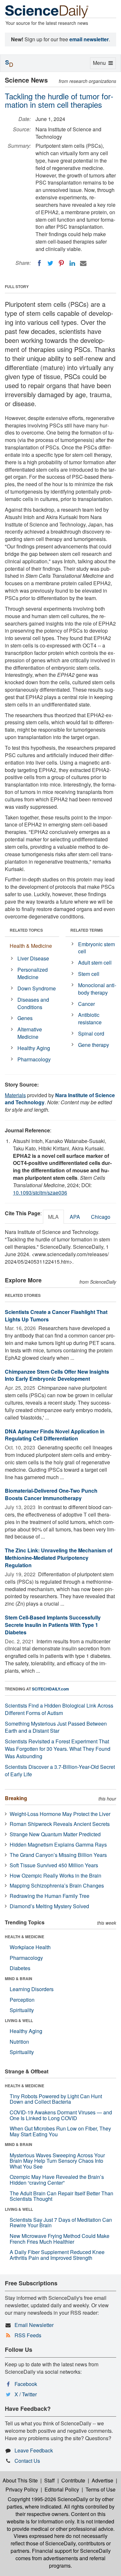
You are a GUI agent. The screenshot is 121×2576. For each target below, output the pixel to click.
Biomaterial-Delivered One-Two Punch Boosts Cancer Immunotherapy (51, 1494)
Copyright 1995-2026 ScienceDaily (48, 2499)
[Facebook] (39, 263)
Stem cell (89, 974)
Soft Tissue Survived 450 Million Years (54, 1865)
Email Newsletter (34, 2325)
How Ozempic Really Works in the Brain (55, 1875)
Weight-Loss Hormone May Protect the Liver (60, 1814)
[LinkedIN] (72, 263)
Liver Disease (33, 958)
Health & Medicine (31, 946)
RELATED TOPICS (26, 930)
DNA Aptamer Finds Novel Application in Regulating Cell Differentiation (55, 1435)
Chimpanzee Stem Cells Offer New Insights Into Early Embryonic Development (57, 1375)
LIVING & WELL (19, 2020)
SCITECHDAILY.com (50, 1689)
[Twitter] (50, 263)
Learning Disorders (32, 1989)
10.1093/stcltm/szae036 (40, 1193)
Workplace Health (30, 1947)
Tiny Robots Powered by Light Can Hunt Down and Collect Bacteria (56, 2099)
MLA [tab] (53, 1217)
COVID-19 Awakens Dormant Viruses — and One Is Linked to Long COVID (61, 2115)
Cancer (86, 1004)
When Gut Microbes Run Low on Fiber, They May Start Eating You (60, 2131)
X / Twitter (26, 2394)
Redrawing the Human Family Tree (50, 1896)
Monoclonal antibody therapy (97, 989)
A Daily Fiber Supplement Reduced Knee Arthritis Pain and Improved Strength (57, 2255)
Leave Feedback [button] (34, 2450)
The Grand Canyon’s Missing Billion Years (58, 1855)
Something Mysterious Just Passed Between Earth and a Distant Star (56, 1727)
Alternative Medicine (30, 1033)
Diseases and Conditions (33, 1003)
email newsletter (89, 39)
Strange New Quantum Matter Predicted (55, 1834)
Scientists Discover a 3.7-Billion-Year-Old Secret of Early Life (60, 1770)
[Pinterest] (61, 263)
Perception (22, 2000)
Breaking (16, 1798)
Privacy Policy (22, 2489)
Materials (15, 1095)
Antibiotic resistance (90, 1018)
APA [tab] (75, 1217)
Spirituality (22, 2010)
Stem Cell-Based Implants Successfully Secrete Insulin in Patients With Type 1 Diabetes (53, 1625)
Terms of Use (101, 2489)
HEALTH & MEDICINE (25, 1937)
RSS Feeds (28, 2335)
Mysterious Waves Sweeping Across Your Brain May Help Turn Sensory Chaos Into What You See (57, 2161)
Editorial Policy (62, 2489)
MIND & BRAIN (19, 1979)
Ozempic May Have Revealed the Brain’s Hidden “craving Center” (57, 2180)
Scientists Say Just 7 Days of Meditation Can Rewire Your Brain (61, 2223)
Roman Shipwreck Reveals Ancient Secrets (60, 1824)
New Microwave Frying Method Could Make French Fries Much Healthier (60, 2239)
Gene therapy (94, 1045)
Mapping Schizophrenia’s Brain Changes (57, 1885)
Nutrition (19, 2042)
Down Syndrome (37, 988)
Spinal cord (91, 1033)
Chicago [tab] (101, 1217)
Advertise (102, 2480)
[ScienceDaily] (47, 11)
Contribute (73, 2480)
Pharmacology (34, 1059)
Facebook (26, 2384)
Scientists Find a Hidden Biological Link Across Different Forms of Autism (59, 1709)
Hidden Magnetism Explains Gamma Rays (58, 1844)
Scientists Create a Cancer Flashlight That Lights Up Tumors (56, 1316)
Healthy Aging (34, 1048)
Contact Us (27, 2461)
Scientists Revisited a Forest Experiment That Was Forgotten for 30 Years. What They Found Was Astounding (58, 1749)
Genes (25, 1018)
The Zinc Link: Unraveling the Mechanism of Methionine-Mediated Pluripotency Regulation (59, 1558)
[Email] (83, 263)
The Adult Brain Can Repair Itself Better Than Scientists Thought (61, 2196)
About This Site (20, 2480)
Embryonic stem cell (96, 948)
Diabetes (20, 1968)
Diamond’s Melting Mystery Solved (49, 1906)
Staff (50, 2480)
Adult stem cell (95, 962)
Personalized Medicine (33, 973)
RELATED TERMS (87, 930)
